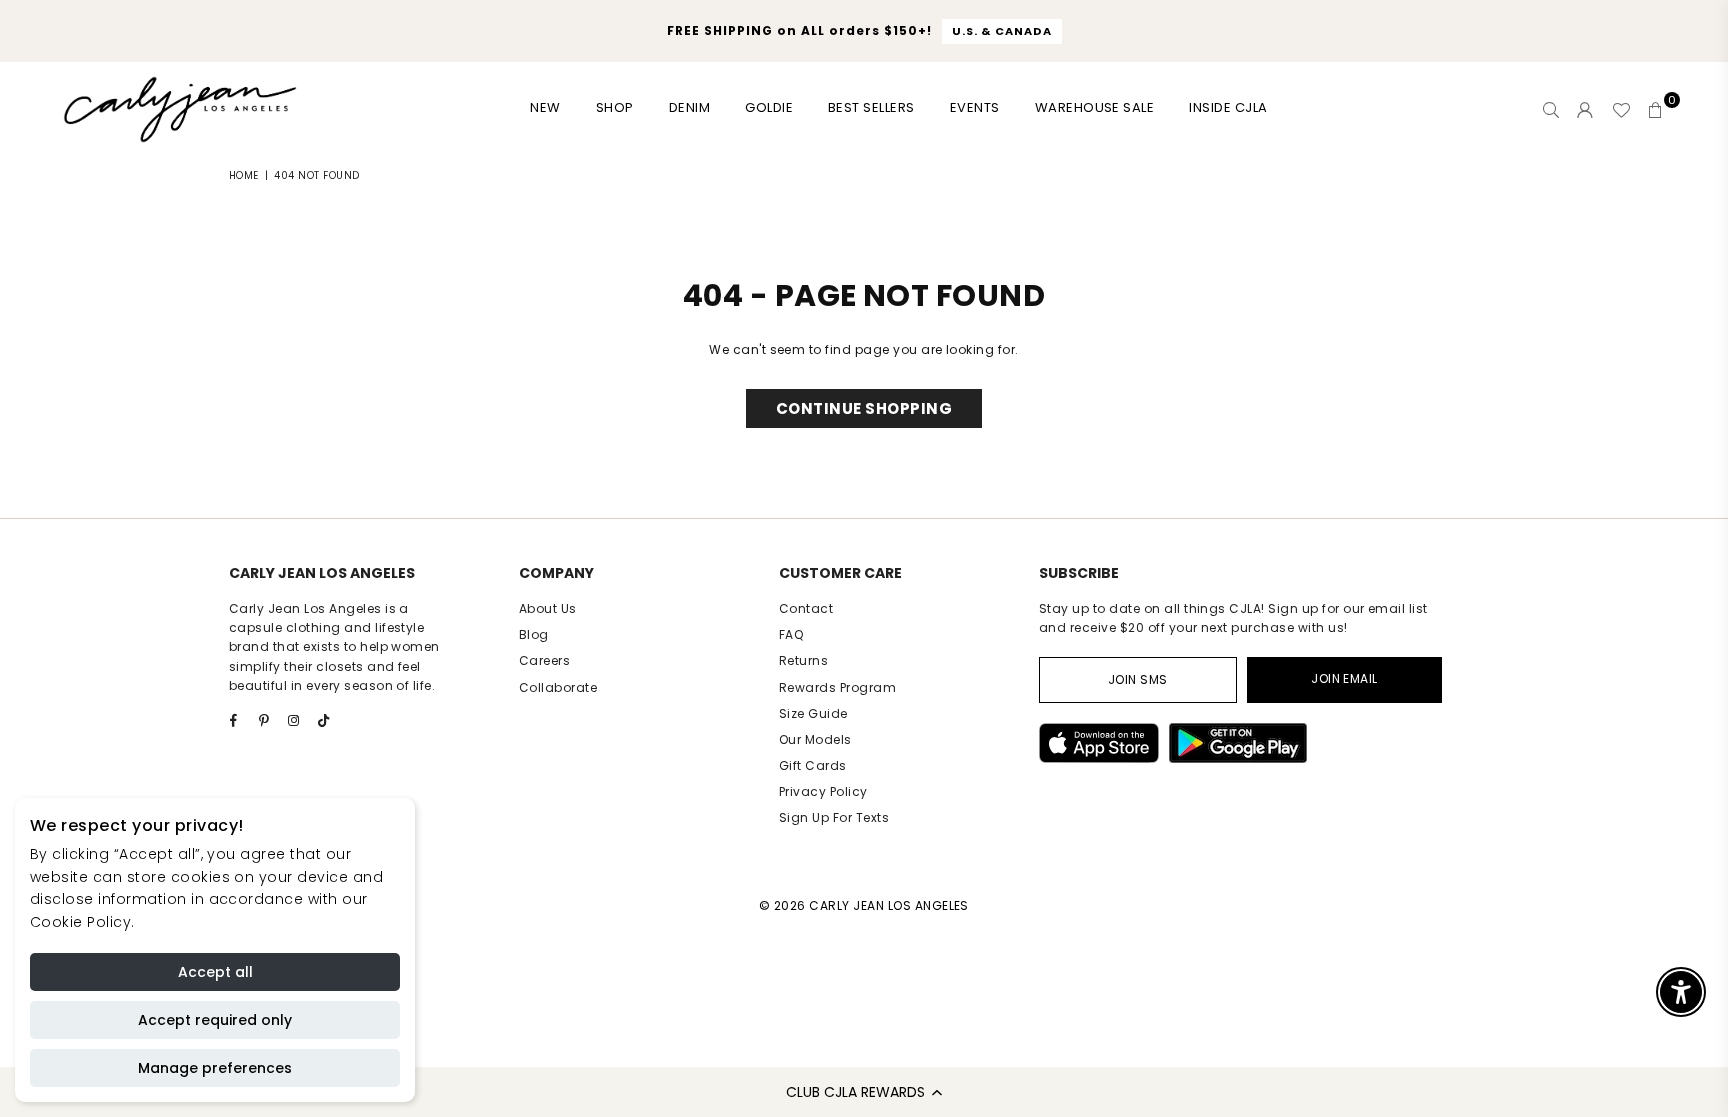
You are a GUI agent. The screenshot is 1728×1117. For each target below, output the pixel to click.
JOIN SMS (1138, 679)
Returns (803, 660)
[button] (864, 1092)
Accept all (215, 972)
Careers (544, 660)
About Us (548, 608)
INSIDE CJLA (1228, 107)
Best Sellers (871, 107)
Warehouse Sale (1095, 107)
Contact (806, 608)
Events (975, 107)
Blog (534, 634)
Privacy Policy (823, 791)
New (545, 107)
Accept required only (215, 1020)
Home (244, 175)
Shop (615, 107)
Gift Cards (813, 765)
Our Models (815, 739)
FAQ (791, 634)
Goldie (769, 107)
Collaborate (558, 687)
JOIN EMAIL (1344, 678)
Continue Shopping (864, 408)
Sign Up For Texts (834, 817)
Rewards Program (837, 687)
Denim (689, 107)
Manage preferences (215, 1068)
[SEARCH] (1551, 110)
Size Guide (813, 713)
